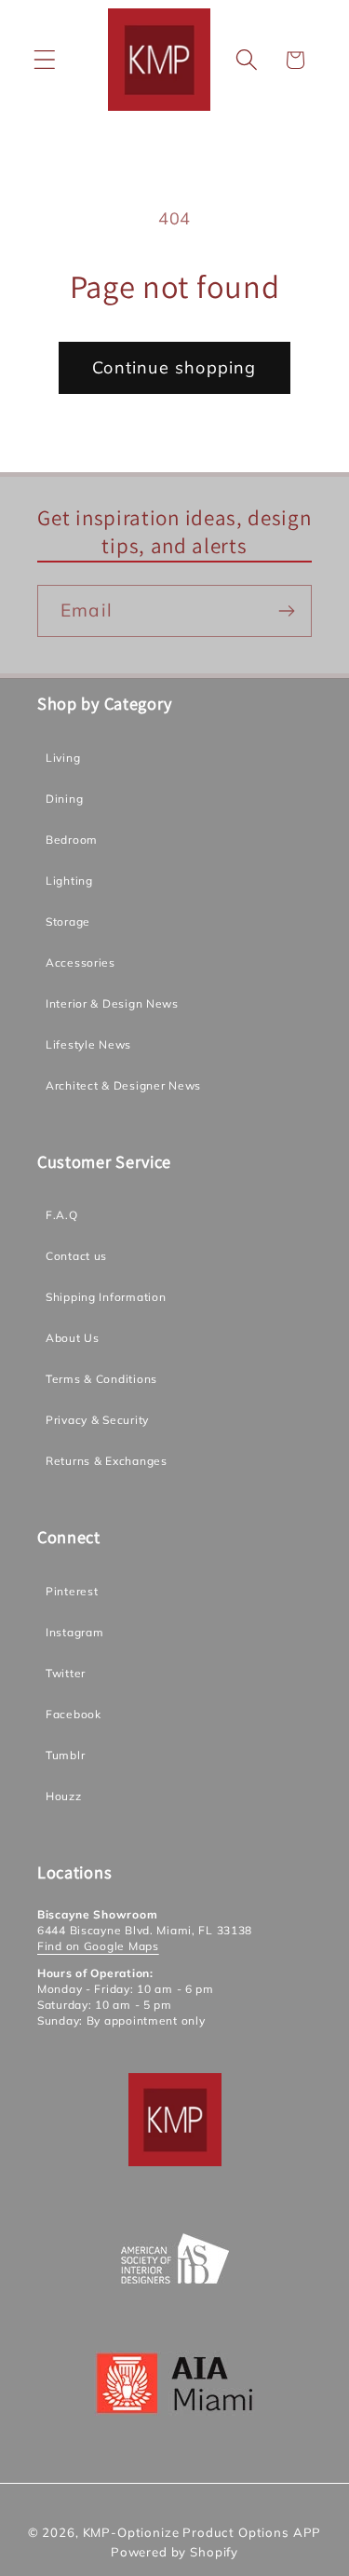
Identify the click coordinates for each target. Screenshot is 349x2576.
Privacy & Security (97, 1420)
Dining (64, 799)
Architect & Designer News (123, 1085)
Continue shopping (174, 367)
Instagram (74, 1632)
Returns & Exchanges (107, 1461)
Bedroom (72, 840)
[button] (45, 60)
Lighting (69, 881)
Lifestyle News (88, 1044)
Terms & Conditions (101, 1379)
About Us (73, 1338)
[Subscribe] (286, 611)
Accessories (81, 963)
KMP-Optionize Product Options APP (202, 2532)
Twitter (66, 1673)
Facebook (74, 1714)
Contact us (76, 1256)
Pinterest (72, 1591)
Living (63, 758)
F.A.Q (62, 1215)
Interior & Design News (112, 1003)
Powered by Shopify (174, 2552)
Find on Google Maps (98, 1946)
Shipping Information (106, 1297)
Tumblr (65, 1755)
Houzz (64, 1796)
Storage (68, 922)
